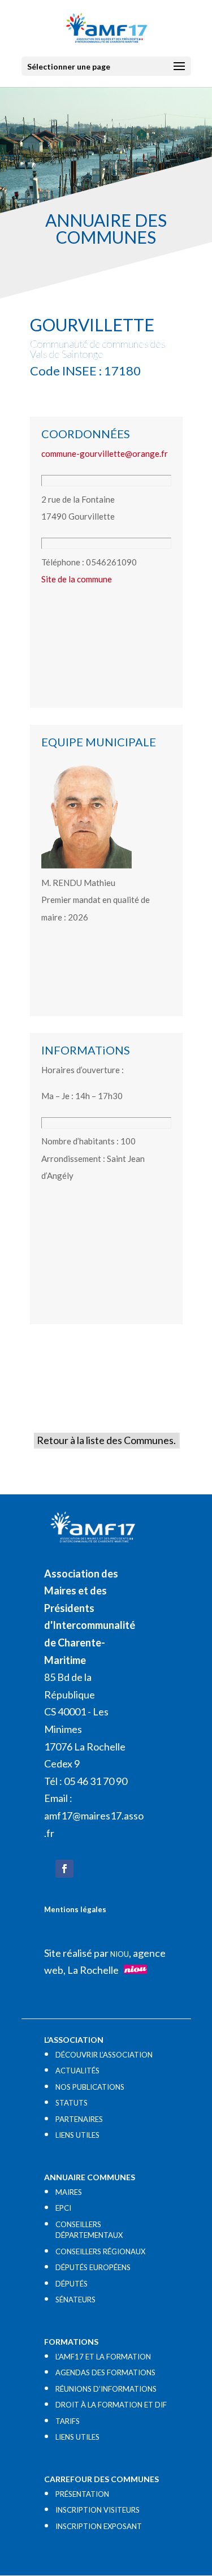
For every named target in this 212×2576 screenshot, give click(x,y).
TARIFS (68, 2421)
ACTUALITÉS (77, 2071)
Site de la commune (77, 579)
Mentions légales (75, 1909)
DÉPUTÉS (72, 2284)
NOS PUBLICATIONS (90, 2087)
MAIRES (69, 2192)
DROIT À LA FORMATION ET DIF (111, 2405)
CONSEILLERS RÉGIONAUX (100, 2251)
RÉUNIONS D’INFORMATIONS (106, 2389)
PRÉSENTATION (82, 2494)
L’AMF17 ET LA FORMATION (103, 2357)
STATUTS (72, 2103)
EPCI (63, 2208)
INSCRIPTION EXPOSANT (99, 2526)
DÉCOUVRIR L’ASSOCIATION (104, 2055)
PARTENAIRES (79, 2119)
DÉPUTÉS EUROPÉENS (93, 2267)
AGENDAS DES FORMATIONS (105, 2372)
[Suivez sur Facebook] (64, 1869)
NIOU (120, 1954)
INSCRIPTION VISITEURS (98, 2510)
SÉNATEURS (75, 2300)
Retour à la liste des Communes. (106, 1440)
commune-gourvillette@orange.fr (105, 453)
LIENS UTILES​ (77, 2135)
